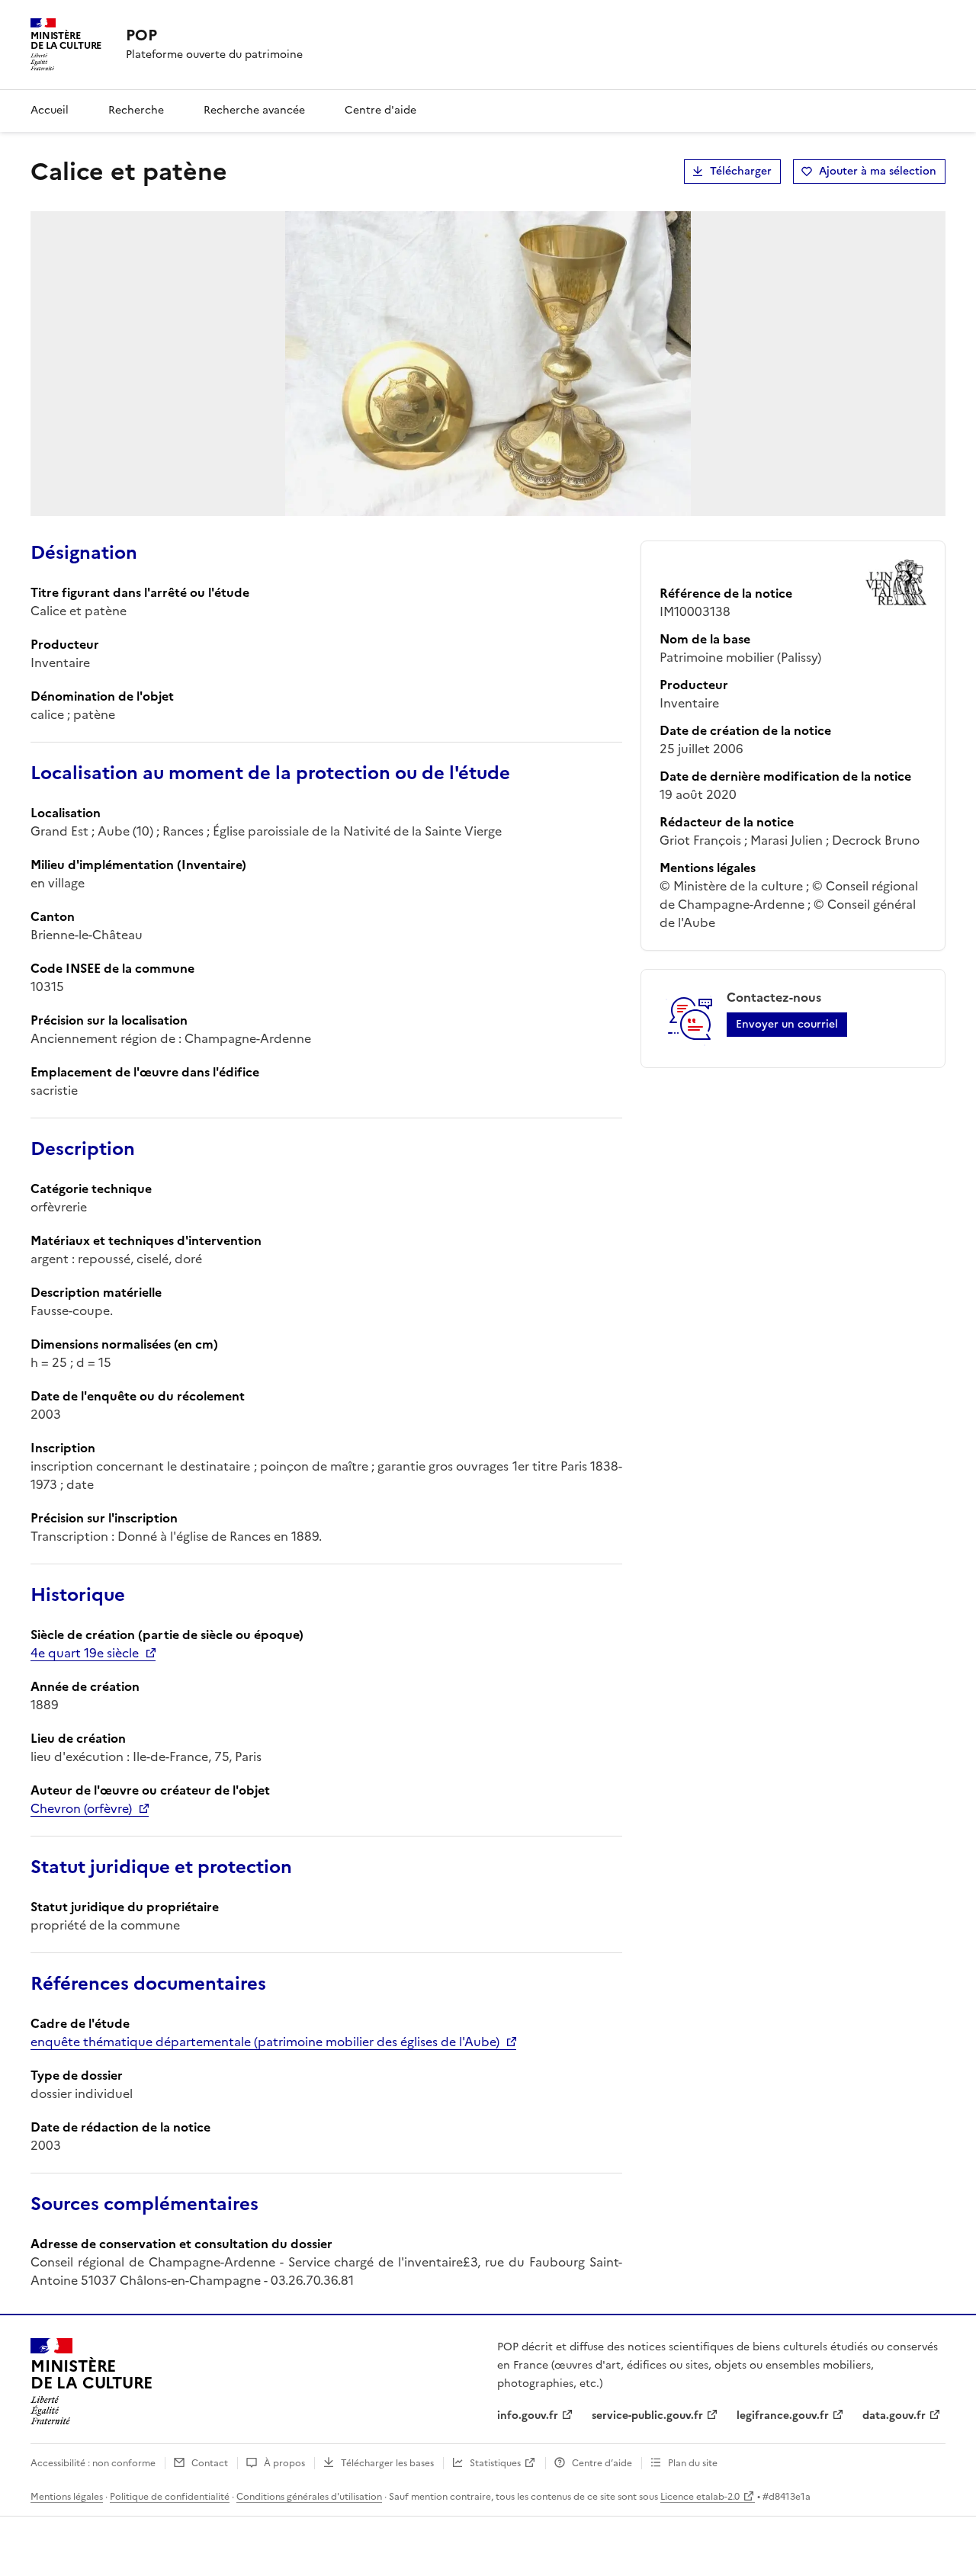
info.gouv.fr (528, 2416)
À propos (284, 2463)
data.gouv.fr (894, 2416)
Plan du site (693, 2463)
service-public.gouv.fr (647, 2416)
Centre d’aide (602, 2463)
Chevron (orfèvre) (81, 1808)
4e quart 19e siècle (85, 1653)
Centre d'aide (380, 110)
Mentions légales (67, 2497)
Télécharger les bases (387, 2463)
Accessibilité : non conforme (93, 2463)
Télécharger (741, 171)
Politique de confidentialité (170, 2497)
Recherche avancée (254, 110)
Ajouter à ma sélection (878, 171)
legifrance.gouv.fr (783, 2416)
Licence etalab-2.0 (700, 2497)
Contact (210, 2463)
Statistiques (495, 2463)
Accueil (50, 110)
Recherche (136, 110)
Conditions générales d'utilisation (309, 2497)
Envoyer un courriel (787, 1024)
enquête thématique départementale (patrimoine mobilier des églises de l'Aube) (265, 2042)
